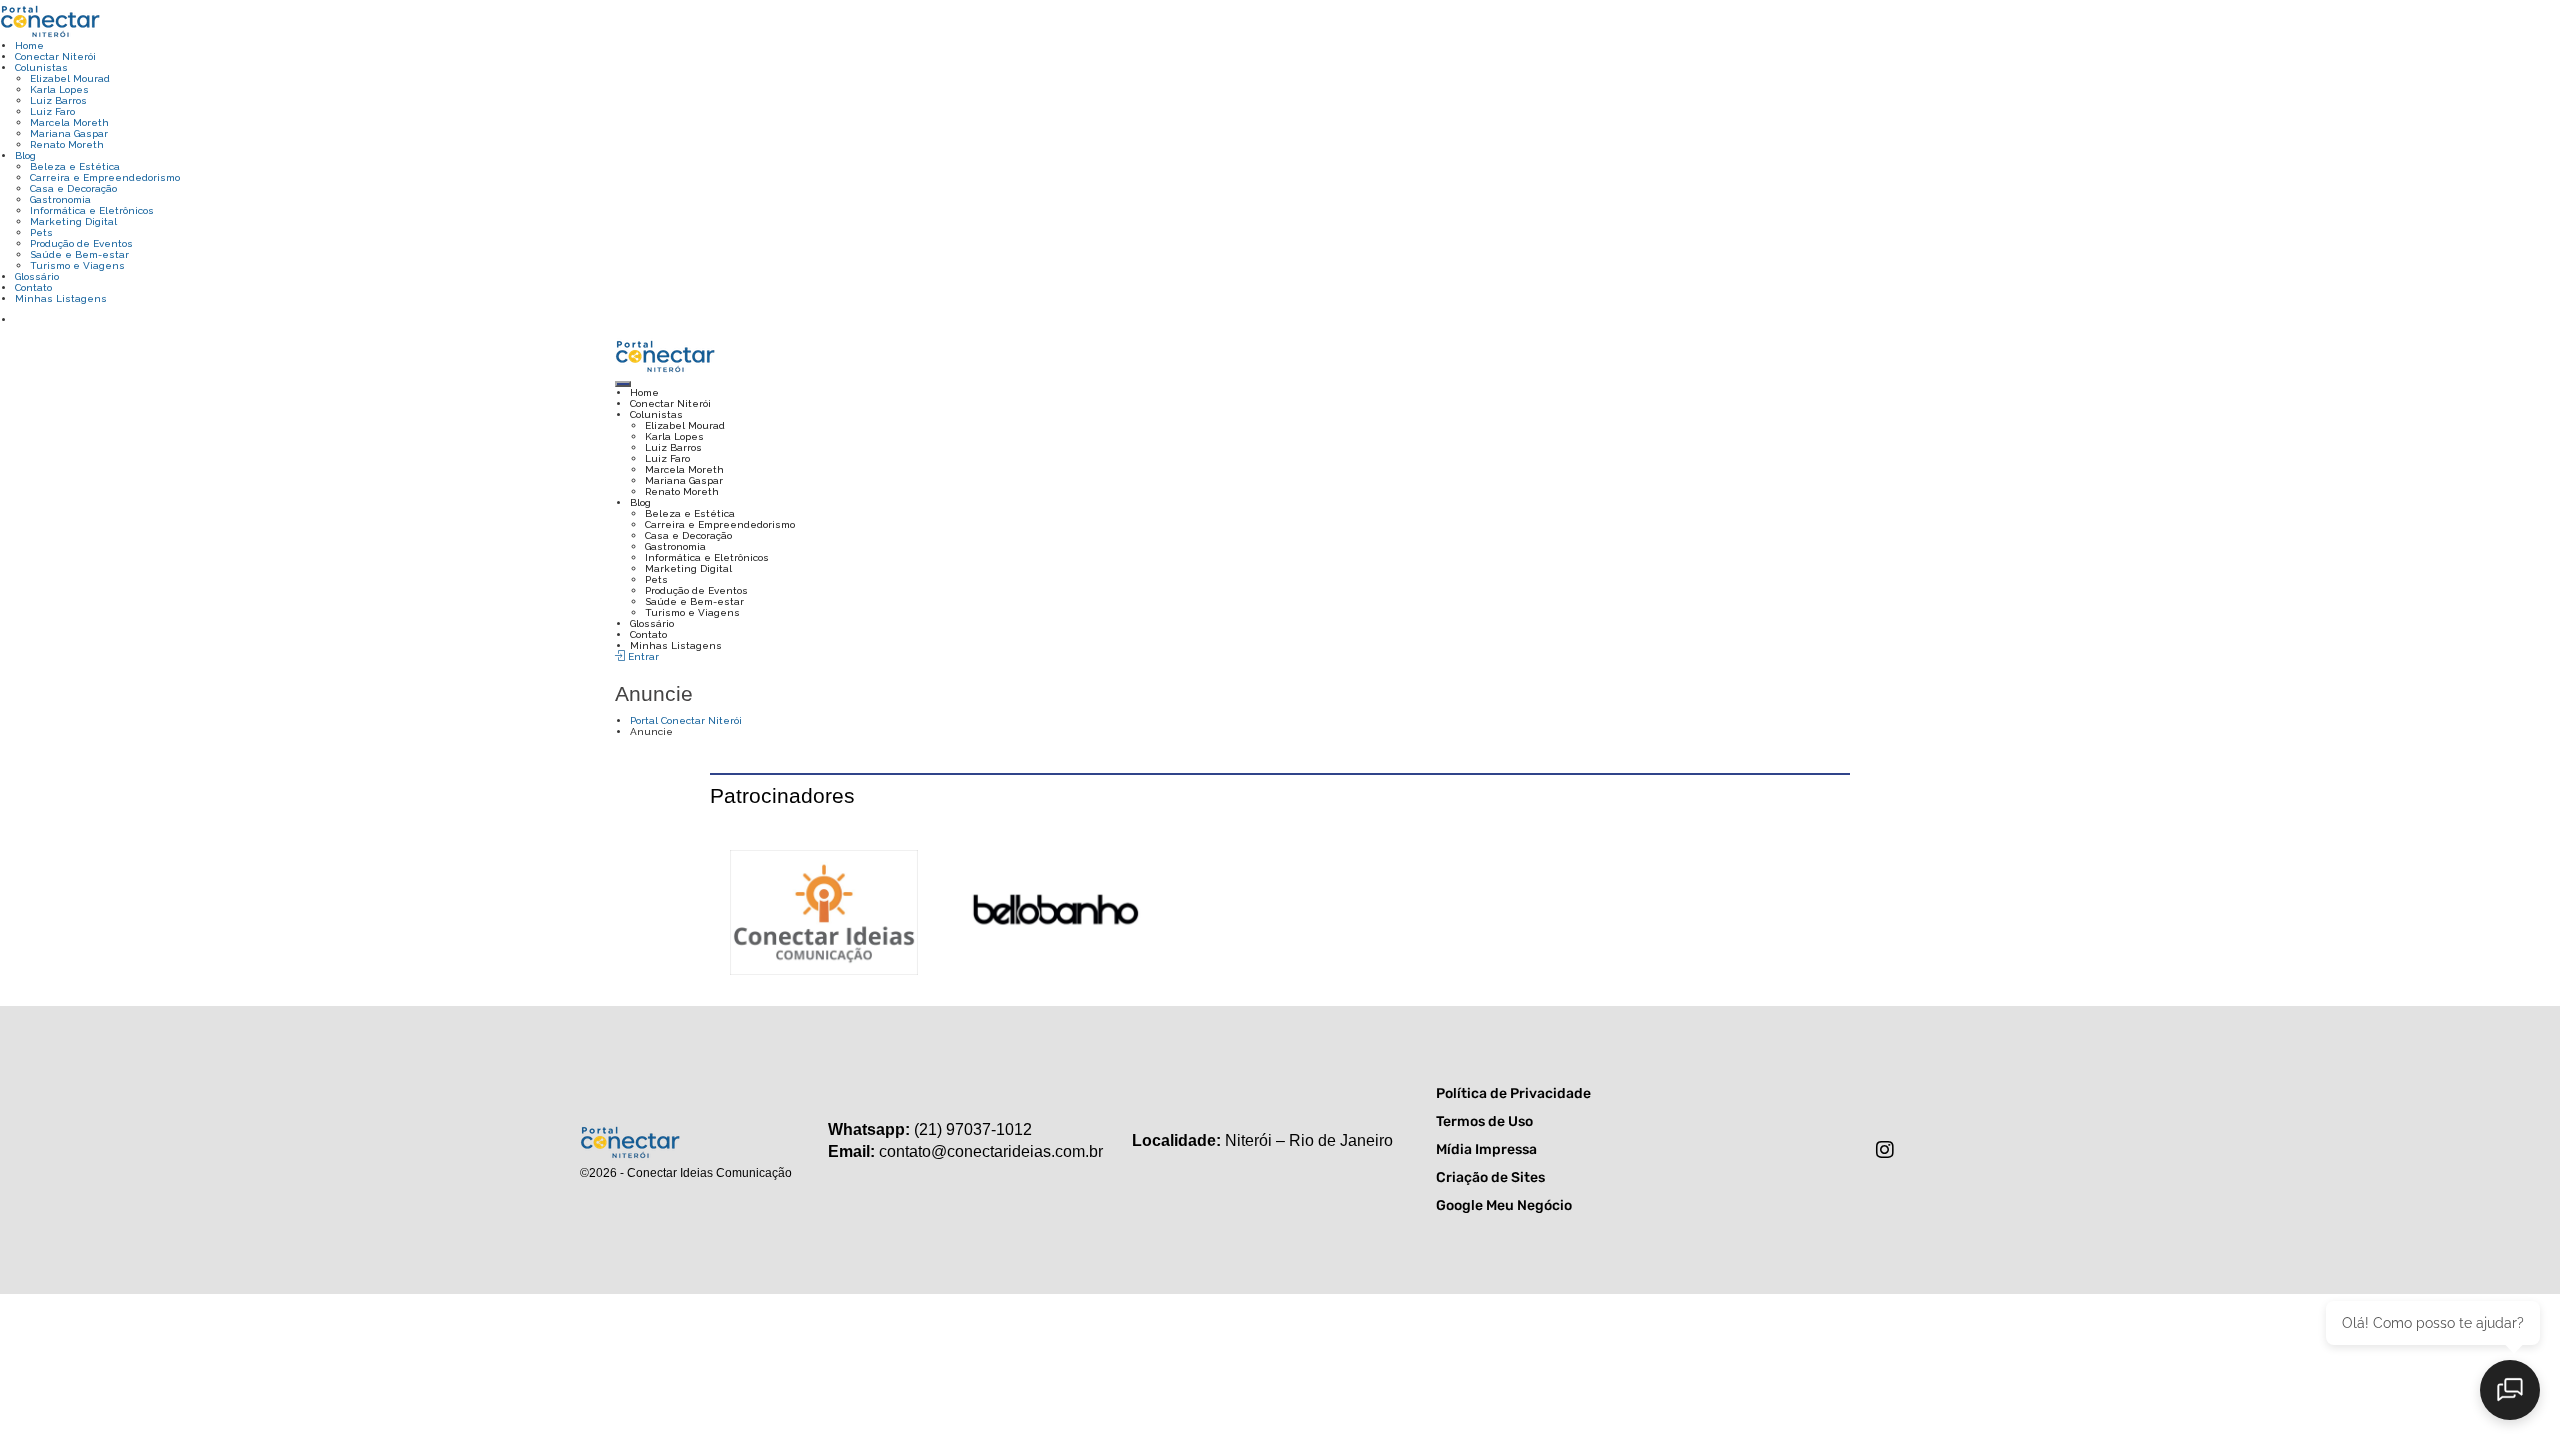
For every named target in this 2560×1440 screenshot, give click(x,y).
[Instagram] (1885, 1150)
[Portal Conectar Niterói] (50, 19)
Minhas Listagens (61, 298)
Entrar (642, 656)
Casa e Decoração (73, 188)
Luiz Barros (58, 100)
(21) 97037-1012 (973, 1129)
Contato (33, 287)
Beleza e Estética (75, 166)
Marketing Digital (73, 221)
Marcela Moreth (69, 122)
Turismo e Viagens (77, 265)
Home (29, 45)
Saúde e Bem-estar (79, 254)
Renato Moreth (67, 144)
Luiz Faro (52, 111)
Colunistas (41, 67)
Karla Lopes (59, 89)
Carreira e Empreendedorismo (105, 177)
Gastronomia (60, 199)
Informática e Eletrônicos (92, 210)
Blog (25, 155)
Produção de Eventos (81, 243)
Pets (41, 232)
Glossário (37, 276)
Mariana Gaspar (69, 133)
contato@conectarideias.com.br (991, 1151)
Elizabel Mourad (70, 78)
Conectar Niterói (55, 56)
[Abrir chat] (2510, 1390)
